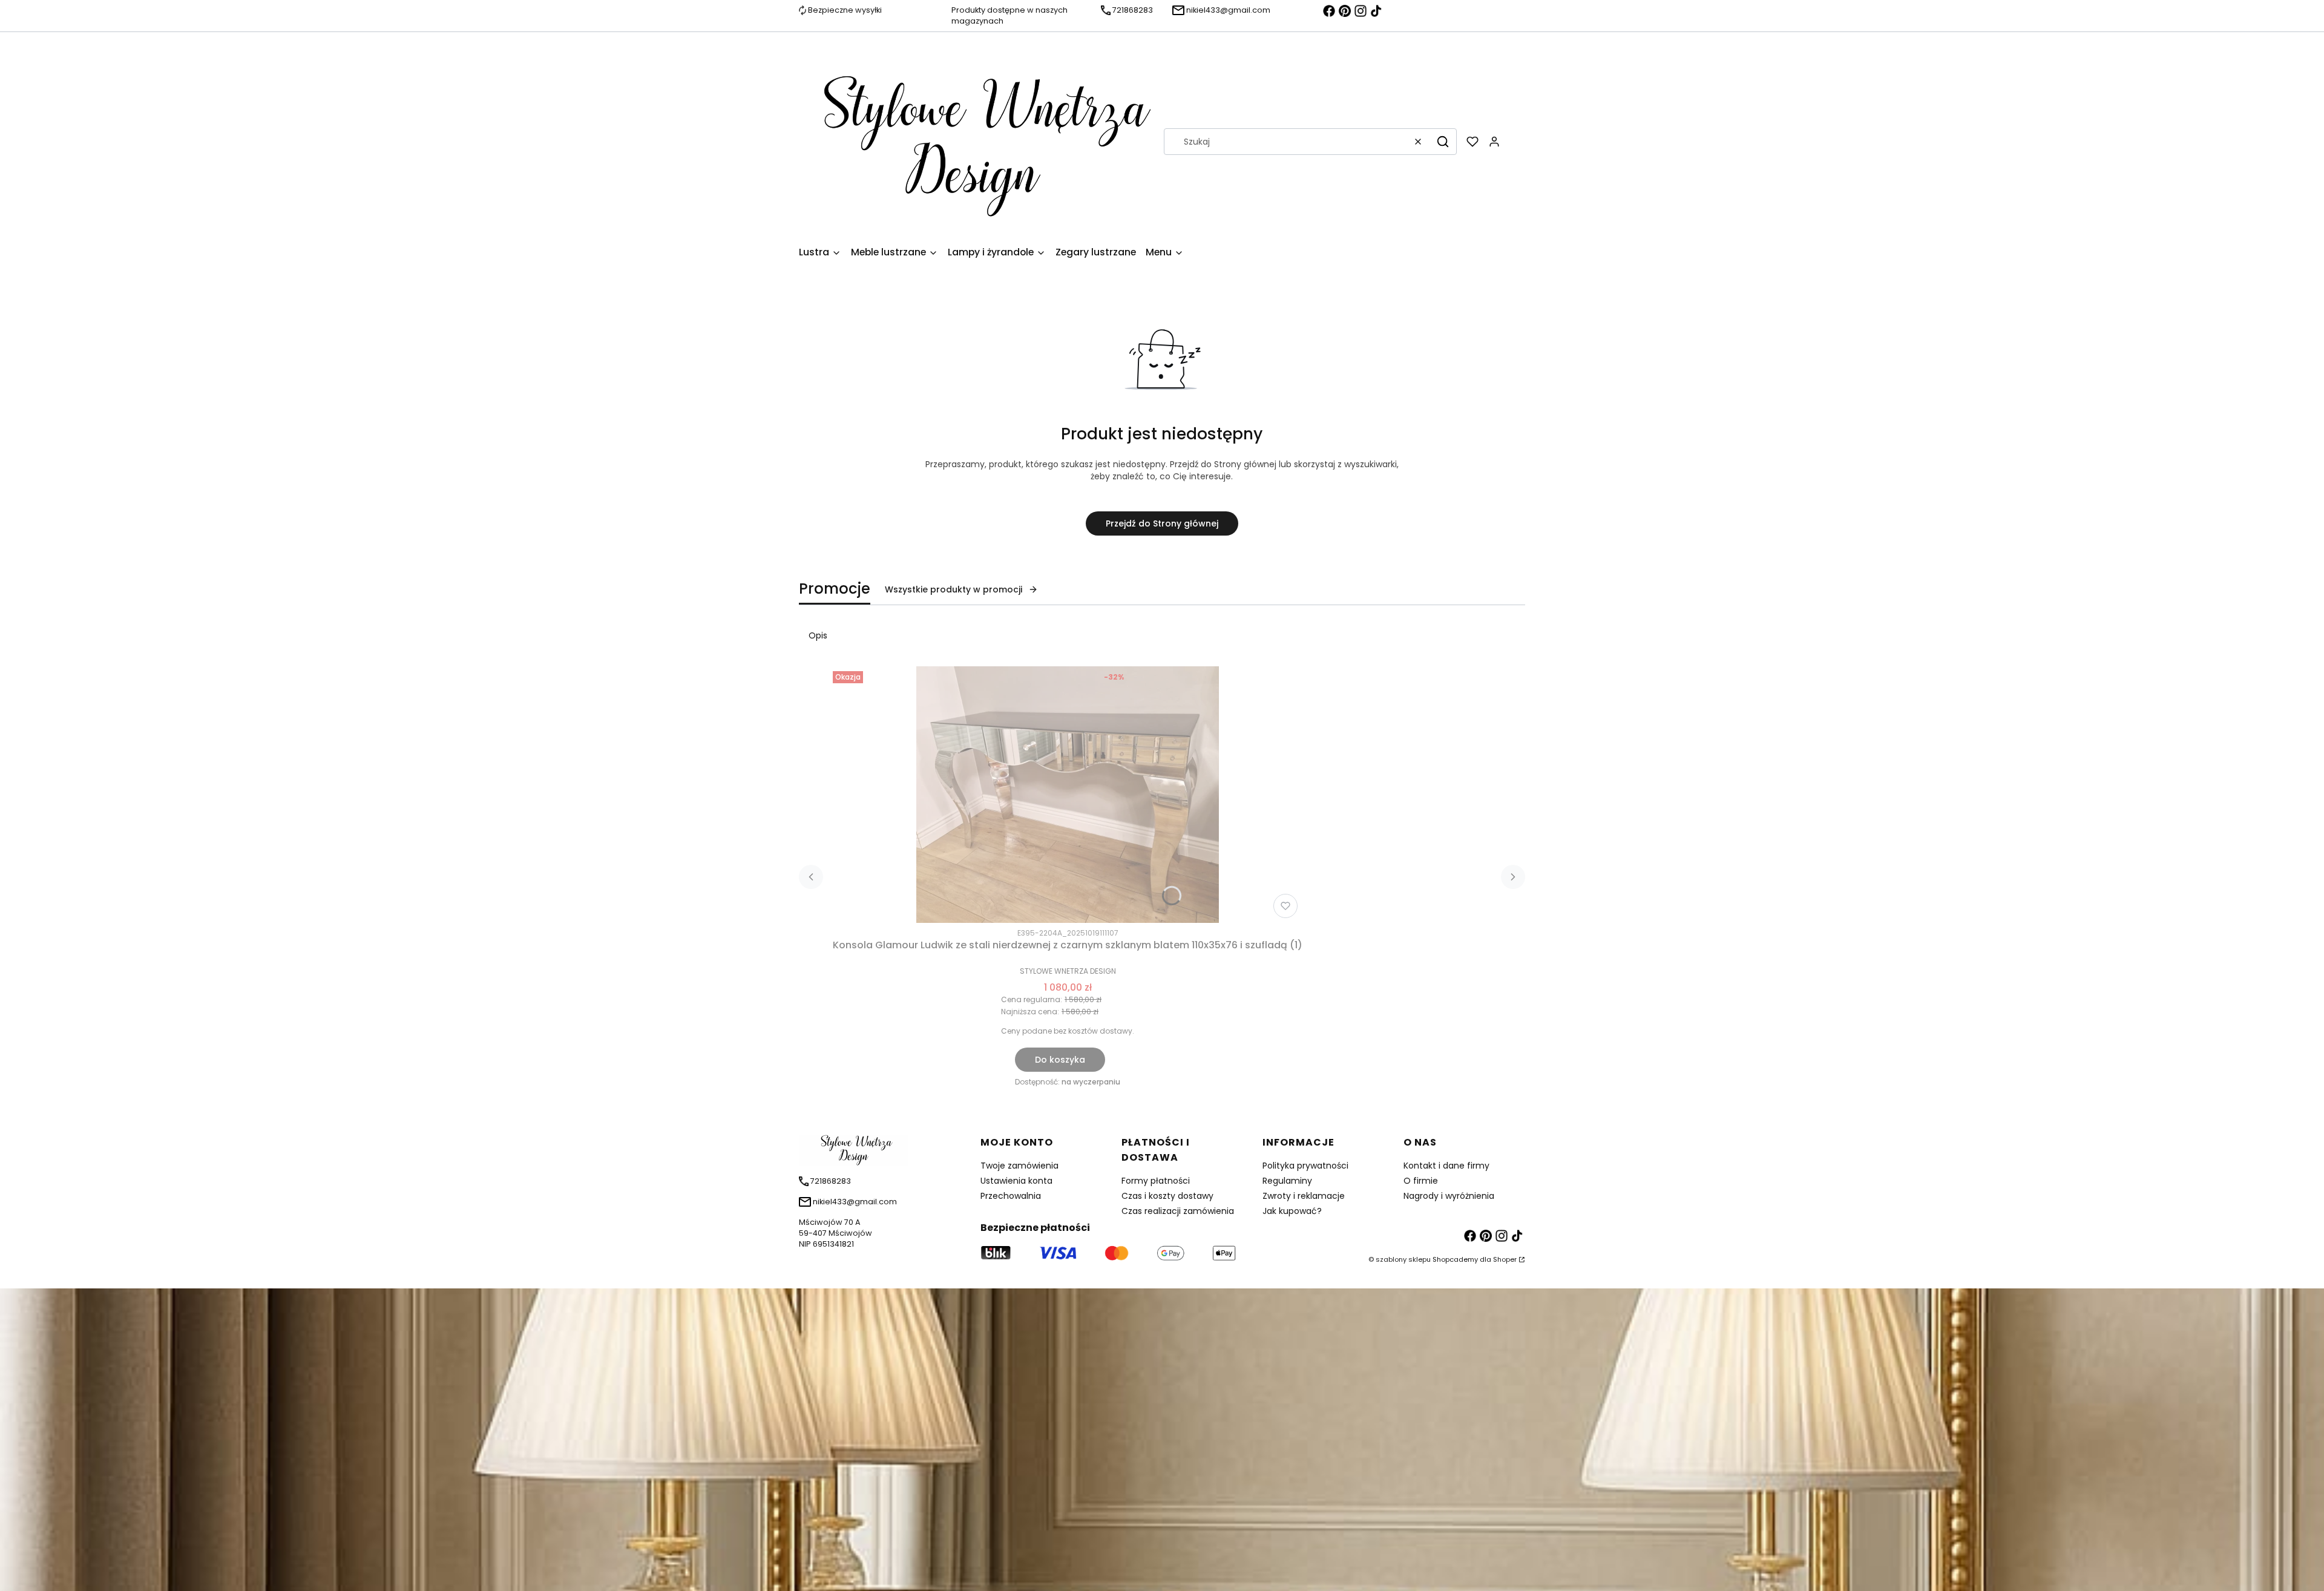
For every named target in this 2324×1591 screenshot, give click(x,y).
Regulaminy (1287, 1181)
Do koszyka (1060, 1060)
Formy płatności (1156, 1181)
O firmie (1421, 1181)
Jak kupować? (1292, 1211)
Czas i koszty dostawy (1167, 1196)
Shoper (1505, 1259)
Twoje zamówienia (1019, 1166)
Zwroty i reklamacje (1304, 1196)
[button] (1443, 142)
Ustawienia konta (1016, 1181)
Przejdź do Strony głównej (1162, 523)
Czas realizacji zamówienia (1178, 1211)
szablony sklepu (1403, 1259)
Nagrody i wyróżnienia (1449, 1196)
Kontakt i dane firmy (1446, 1166)
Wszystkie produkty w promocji (954, 589)
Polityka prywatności (1305, 1166)
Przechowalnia (1011, 1196)
